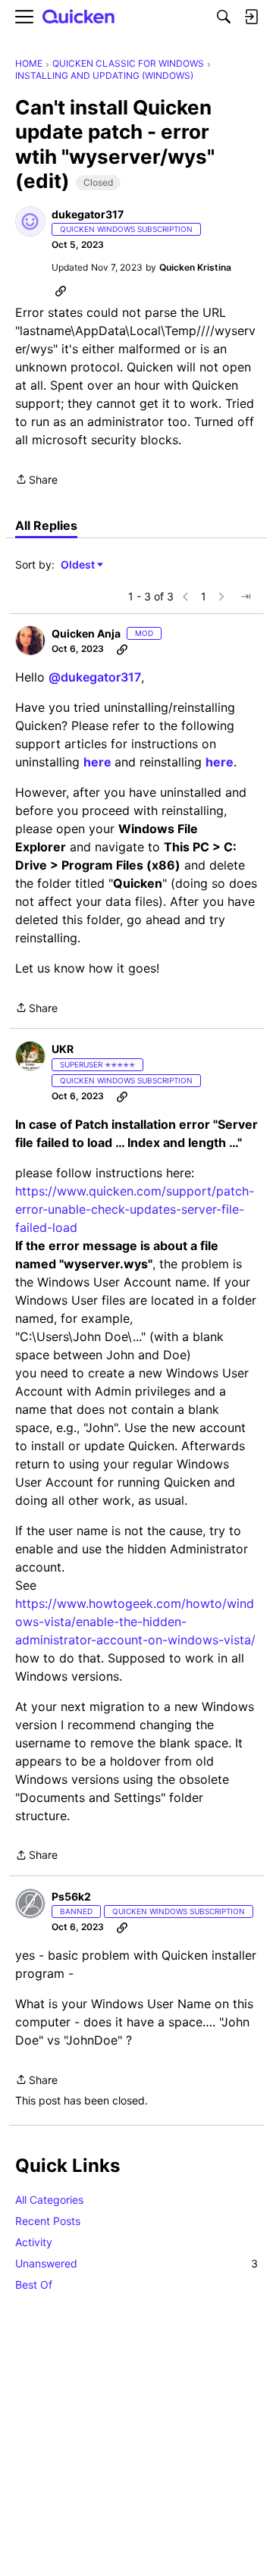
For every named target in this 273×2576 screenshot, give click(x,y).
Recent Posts (48, 2221)
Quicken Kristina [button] (195, 267)
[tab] (46, 525)
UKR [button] (63, 1049)
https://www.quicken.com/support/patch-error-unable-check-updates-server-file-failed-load (135, 1209)
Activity (34, 2242)
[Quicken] (79, 17)
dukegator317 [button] (88, 214)
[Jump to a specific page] (246, 597)
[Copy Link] (61, 290)
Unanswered (136, 2263)
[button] (30, 221)
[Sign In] (251, 17)
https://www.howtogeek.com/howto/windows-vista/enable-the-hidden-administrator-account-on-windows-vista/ (135, 1622)
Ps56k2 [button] (71, 1896)
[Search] (224, 17)
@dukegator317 (95, 677)
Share (36, 481)
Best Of (34, 2285)
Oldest (79, 565)
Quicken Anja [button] (86, 633)
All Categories (49, 2200)
